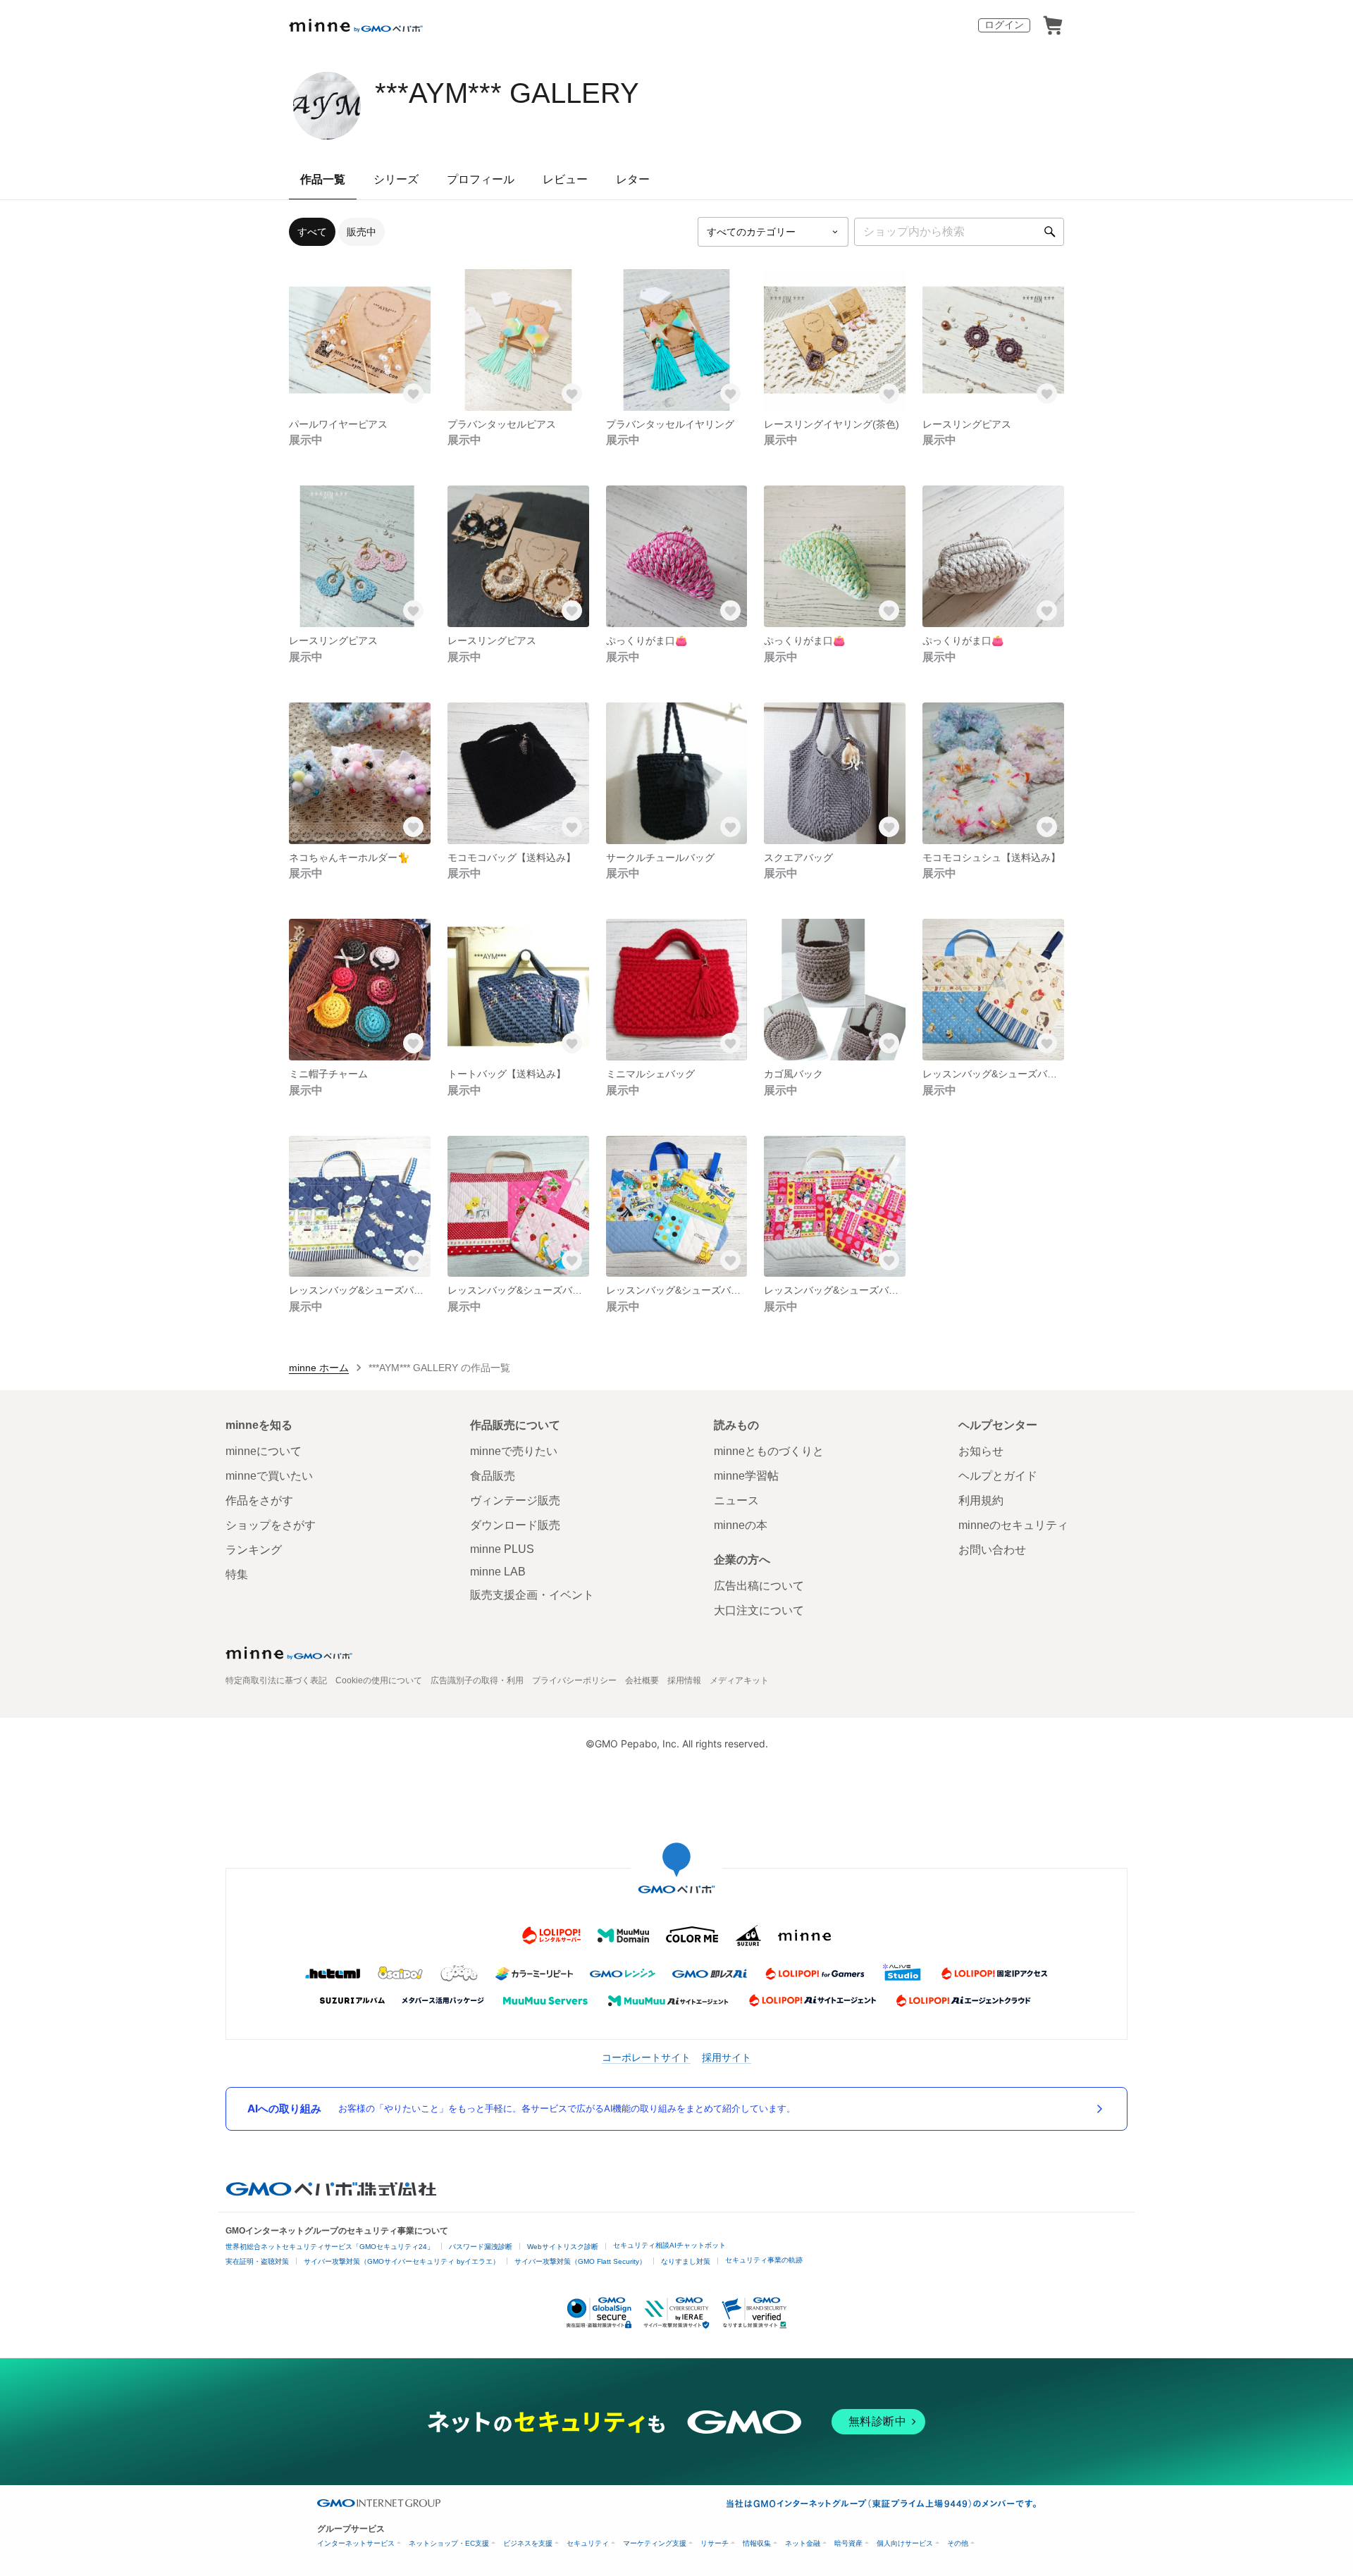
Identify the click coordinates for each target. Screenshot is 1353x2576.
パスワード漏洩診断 (481, 2247)
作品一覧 (323, 179)
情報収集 (757, 2543)
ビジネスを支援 (528, 2543)
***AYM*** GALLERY (507, 93)
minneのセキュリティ (1013, 1525)
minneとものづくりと (769, 1451)
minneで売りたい (514, 1451)
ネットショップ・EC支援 (449, 2543)
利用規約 (981, 1500)
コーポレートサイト (646, 2057)
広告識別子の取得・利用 (477, 1680)
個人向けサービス (905, 2543)
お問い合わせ (992, 1550)
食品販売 (493, 1476)
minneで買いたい (269, 1476)
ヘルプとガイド (998, 1476)
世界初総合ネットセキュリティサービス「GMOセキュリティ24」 (330, 2247)
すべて (312, 232)
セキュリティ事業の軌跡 (764, 2260)
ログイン (1004, 25)
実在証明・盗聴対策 (257, 2261)
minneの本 (741, 1525)
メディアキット (739, 1680)
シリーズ (396, 179)
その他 (958, 2543)
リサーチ (715, 2543)
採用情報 (684, 1680)
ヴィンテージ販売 (515, 1500)
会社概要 (642, 1680)
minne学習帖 (746, 1476)
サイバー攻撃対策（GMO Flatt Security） (580, 2261)
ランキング (254, 1550)
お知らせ (981, 1451)
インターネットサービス (356, 2543)
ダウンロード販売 (515, 1525)
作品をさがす (259, 1500)
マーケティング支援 (655, 2543)
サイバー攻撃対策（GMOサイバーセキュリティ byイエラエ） (402, 2261)
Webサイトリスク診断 (563, 2247)
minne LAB (498, 1572)
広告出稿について (759, 1586)
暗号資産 (848, 2543)
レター (633, 179)
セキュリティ (588, 2543)
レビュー (565, 179)
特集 (237, 1574)
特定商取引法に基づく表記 (276, 1680)
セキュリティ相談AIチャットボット (669, 2245)
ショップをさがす (271, 1525)
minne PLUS (502, 1549)
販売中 (362, 232)
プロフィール (481, 179)
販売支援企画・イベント (532, 1595)
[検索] (1050, 232)
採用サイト (727, 2057)
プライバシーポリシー (574, 1680)
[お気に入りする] (414, 394)
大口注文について (759, 1610)
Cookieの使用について (379, 1680)
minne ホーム (319, 1368)
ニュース (736, 1500)
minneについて (264, 1451)
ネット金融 (803, 2543)
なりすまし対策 (686, 2261)
